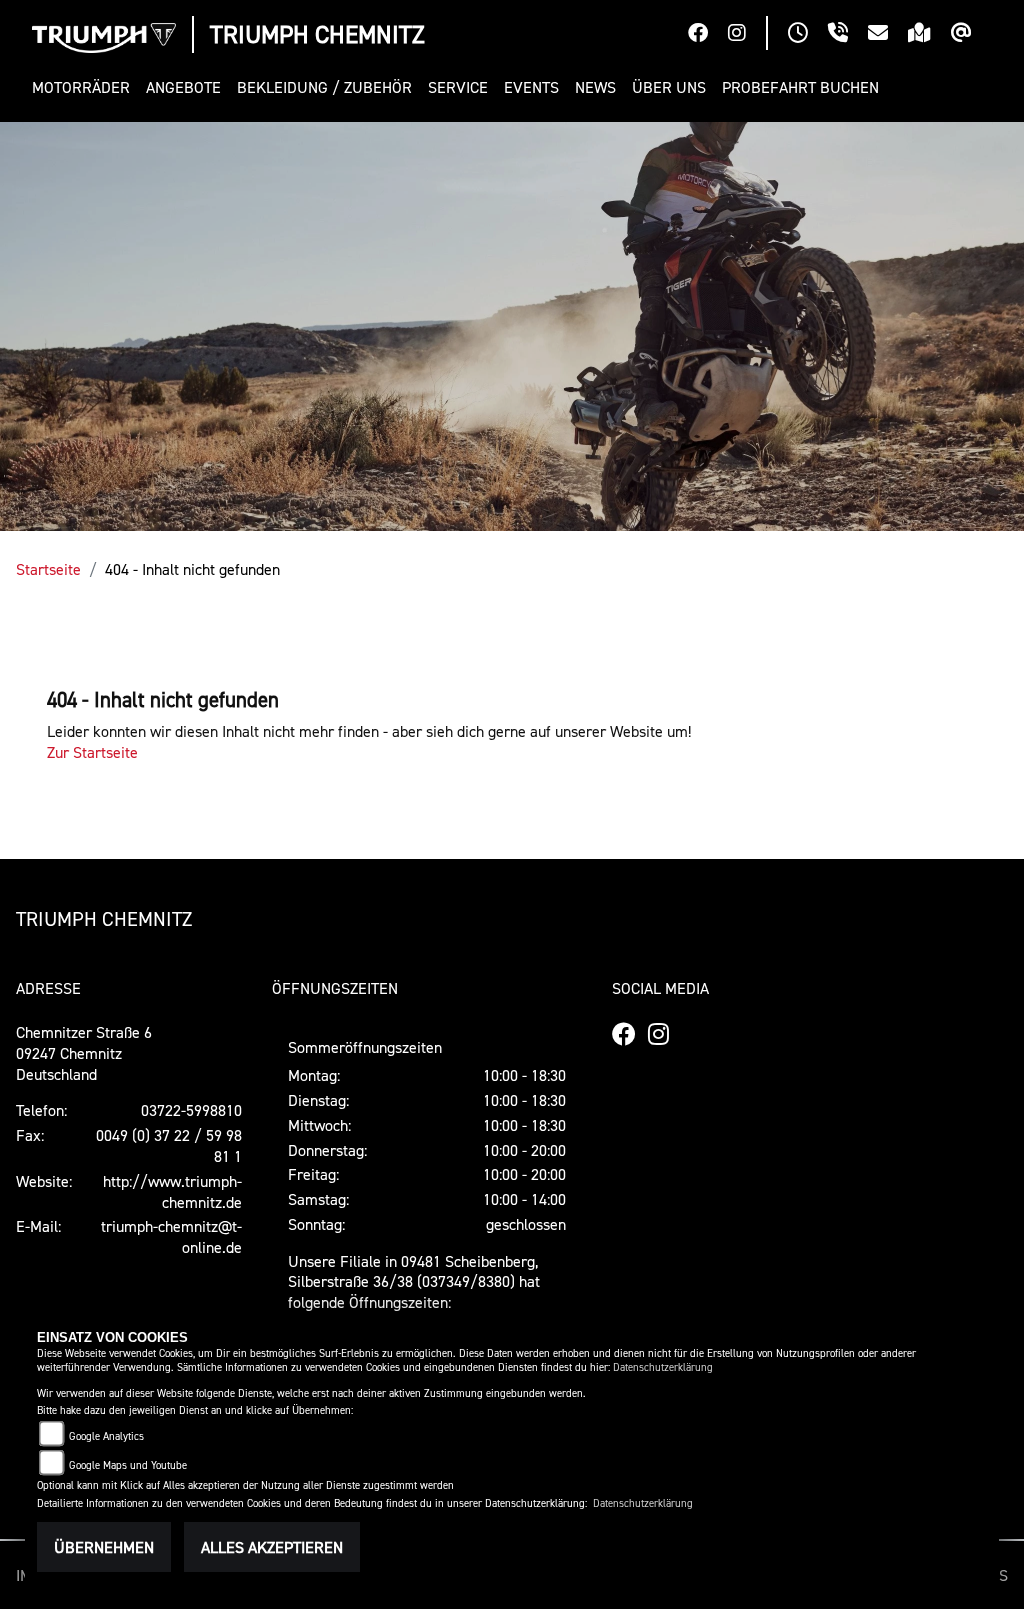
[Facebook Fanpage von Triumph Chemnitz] (708, 35)
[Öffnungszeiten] (808, 35)
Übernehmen (104, 1547)
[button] (85, 87)
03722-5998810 (191, 1110)
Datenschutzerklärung (663, 1367)
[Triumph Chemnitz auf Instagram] (747, 35)
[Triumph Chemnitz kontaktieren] (888, 35)
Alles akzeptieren (272, 1547)
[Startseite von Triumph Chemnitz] (104, 38)
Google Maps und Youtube (128, 1465)
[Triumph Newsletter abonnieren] (971, 35)
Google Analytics (106, 1436)
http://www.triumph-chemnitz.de (172, 1191)
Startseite (48, 569)
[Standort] (929, 35)
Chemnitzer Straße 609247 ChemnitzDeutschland (84, 1053)
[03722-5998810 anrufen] (848, 35)
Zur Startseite (92, 752)
